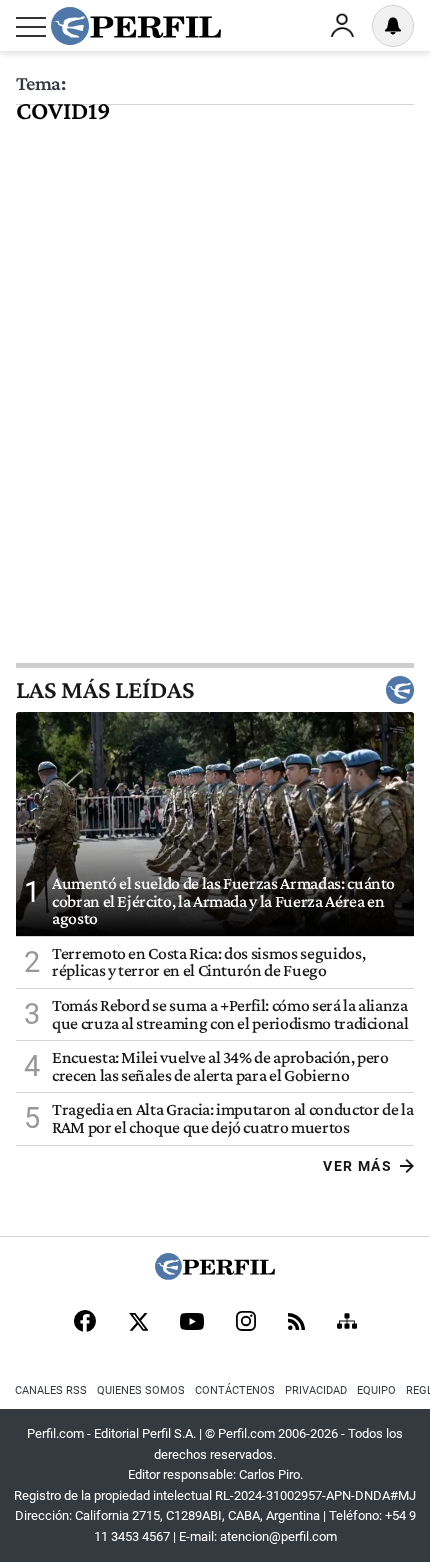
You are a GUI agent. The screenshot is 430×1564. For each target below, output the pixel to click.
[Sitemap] (347, 1323)
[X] (138, 1323)
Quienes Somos (141, 1390)
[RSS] (296, 1323)
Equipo (376, 1390)
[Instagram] (246, 1323)
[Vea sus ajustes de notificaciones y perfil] (393, 26)
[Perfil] (215, 1274)
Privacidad (316, 1390)
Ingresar (342, 26)
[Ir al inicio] (136, 26)
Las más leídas (105, 690)
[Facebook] (85, 1323)
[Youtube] (192, 1323)
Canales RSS (51, 1390)
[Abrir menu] (31, 27)
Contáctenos (235, 1390)
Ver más (357, 1166)
